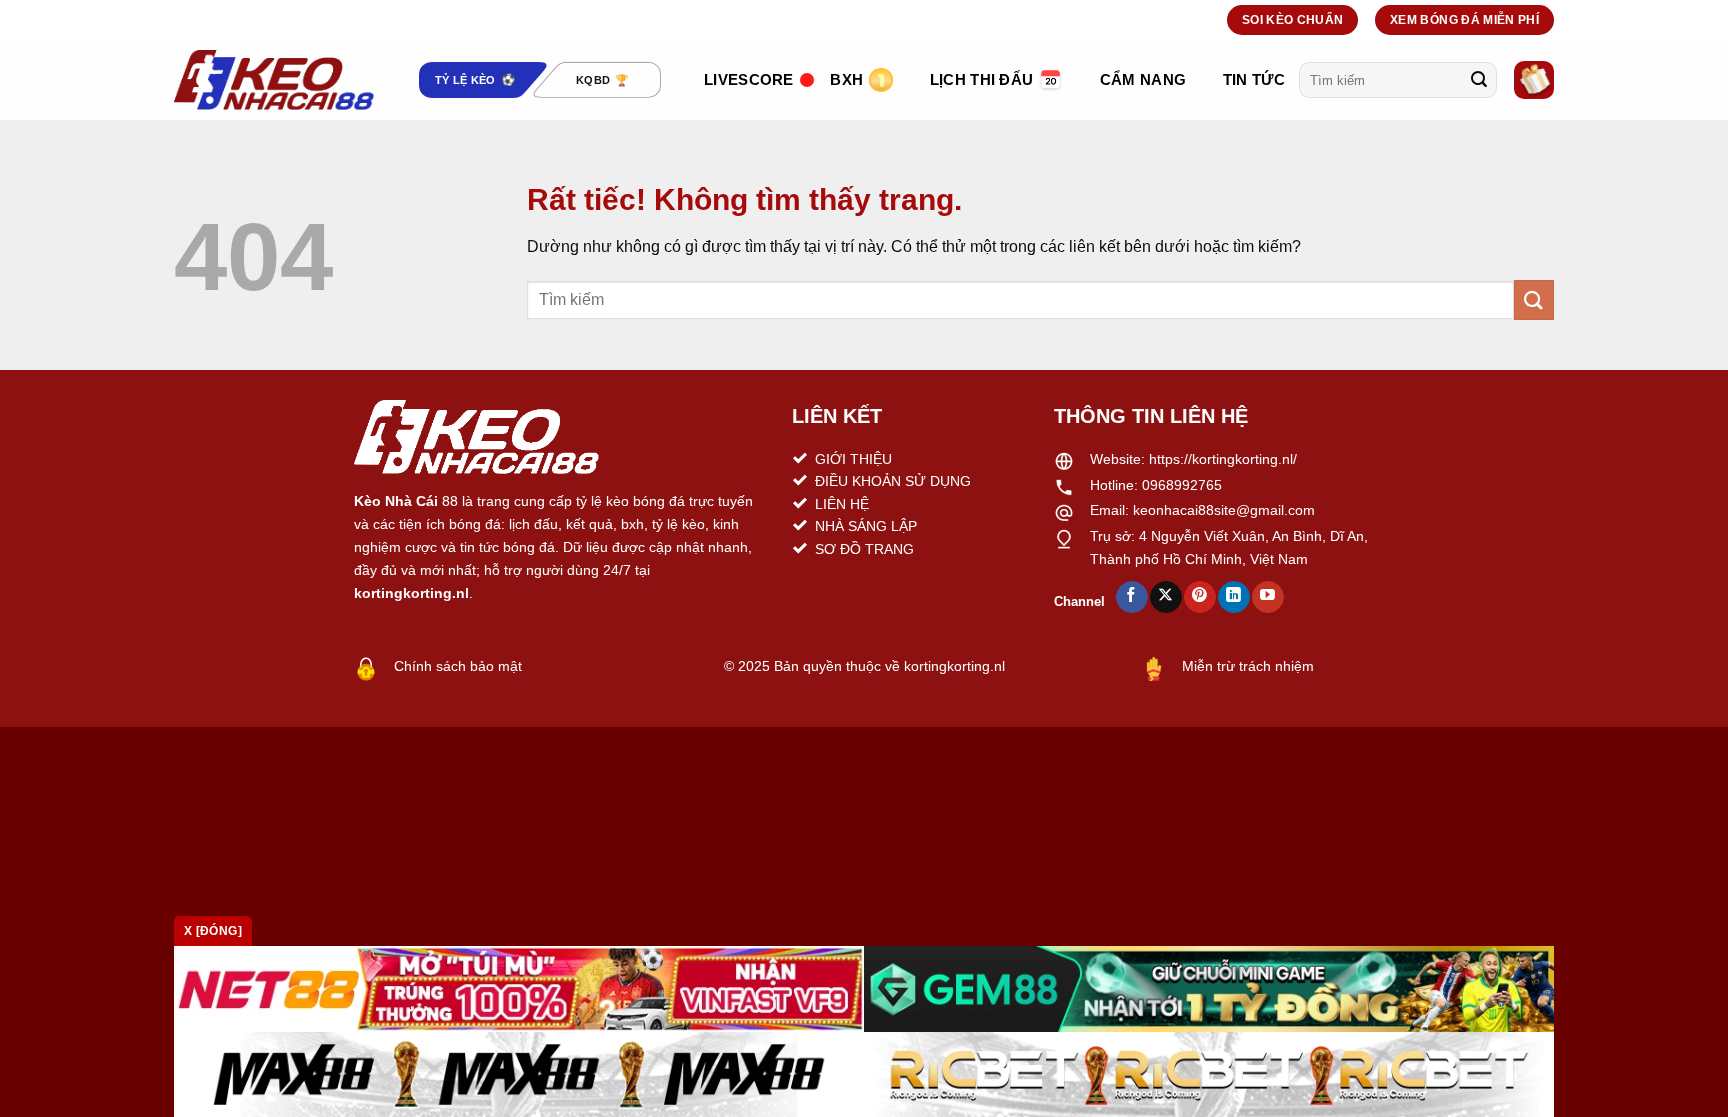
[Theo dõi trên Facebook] (1131, 597)
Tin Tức (1254, 79)
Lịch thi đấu (982, 79)
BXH (846, 79)
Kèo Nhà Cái (396, 501)
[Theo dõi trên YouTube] (1267, 597)
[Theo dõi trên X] (1165, 597)
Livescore (749, 79)
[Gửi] (1479, 80)
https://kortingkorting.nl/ (1223, 459)
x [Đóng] (213, 931)
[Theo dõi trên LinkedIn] (1233, 597)
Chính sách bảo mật (458, 666)
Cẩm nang (1143, 79)
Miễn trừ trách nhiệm (1248, 666)
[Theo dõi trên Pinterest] (1199, 597)
